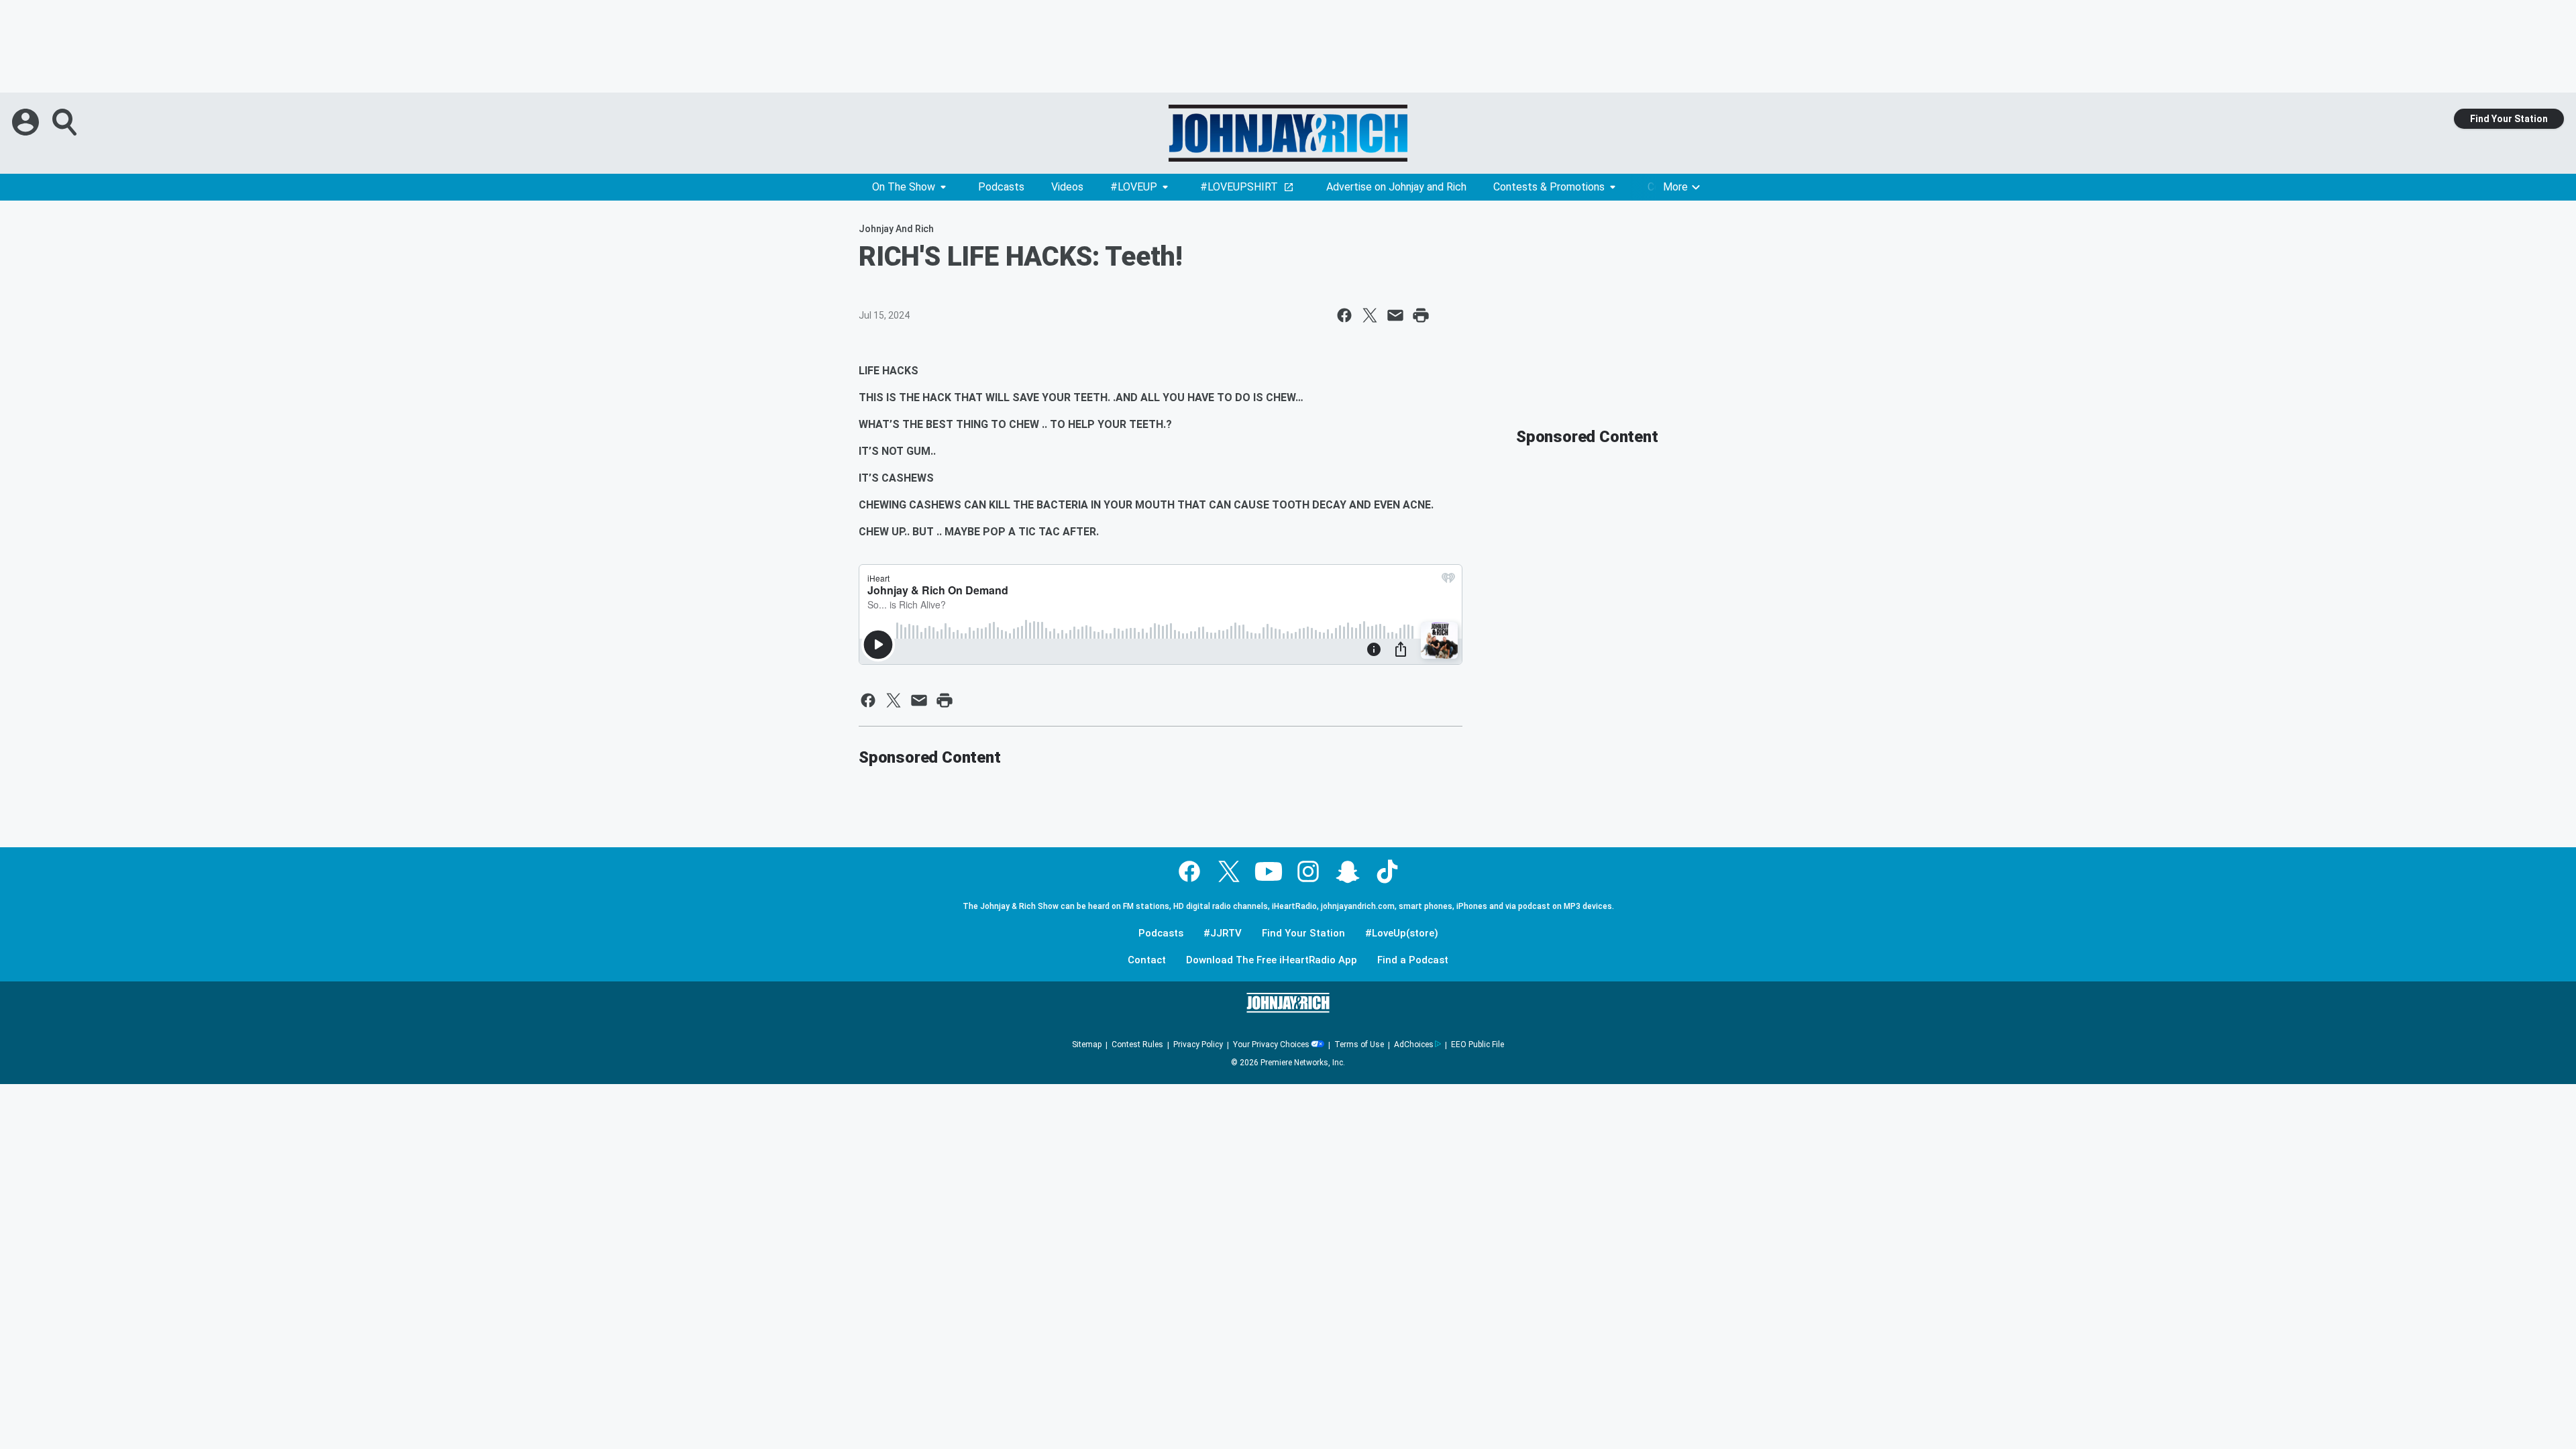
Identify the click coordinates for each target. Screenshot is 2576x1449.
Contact (1147, 960)
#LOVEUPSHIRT (1239, 187)
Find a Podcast (1413, 960)
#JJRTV (1223, 933)
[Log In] (27, 122)
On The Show (904, 187)
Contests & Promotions (1549, 187)
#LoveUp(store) (1402, 933)
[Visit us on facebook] (1189, 871)
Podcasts (1001, 187)
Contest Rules (1137, 1044)
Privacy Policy (1198, 1044)
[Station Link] (1288, 133)
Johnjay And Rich (896, 229)
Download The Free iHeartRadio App (1272, 960)
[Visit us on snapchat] (1348, 871)
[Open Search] (66, 122)
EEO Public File (1478, 1044)
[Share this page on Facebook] (1344, 315)
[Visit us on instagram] (1308, 871)
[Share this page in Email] (1395, 315)
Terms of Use (1359, 1044)
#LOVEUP (1134, 187)
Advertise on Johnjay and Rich (1396, 187)
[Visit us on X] (1229, 871)
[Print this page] (1421, 315)
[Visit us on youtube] (1269, 871)
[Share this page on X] (1370, 315)
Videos (1067, 187)
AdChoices (1414, 1044)
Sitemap (1087, 1044)
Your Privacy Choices (1271, 1044)
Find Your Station (2509, 119)
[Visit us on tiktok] (1387, 871)
